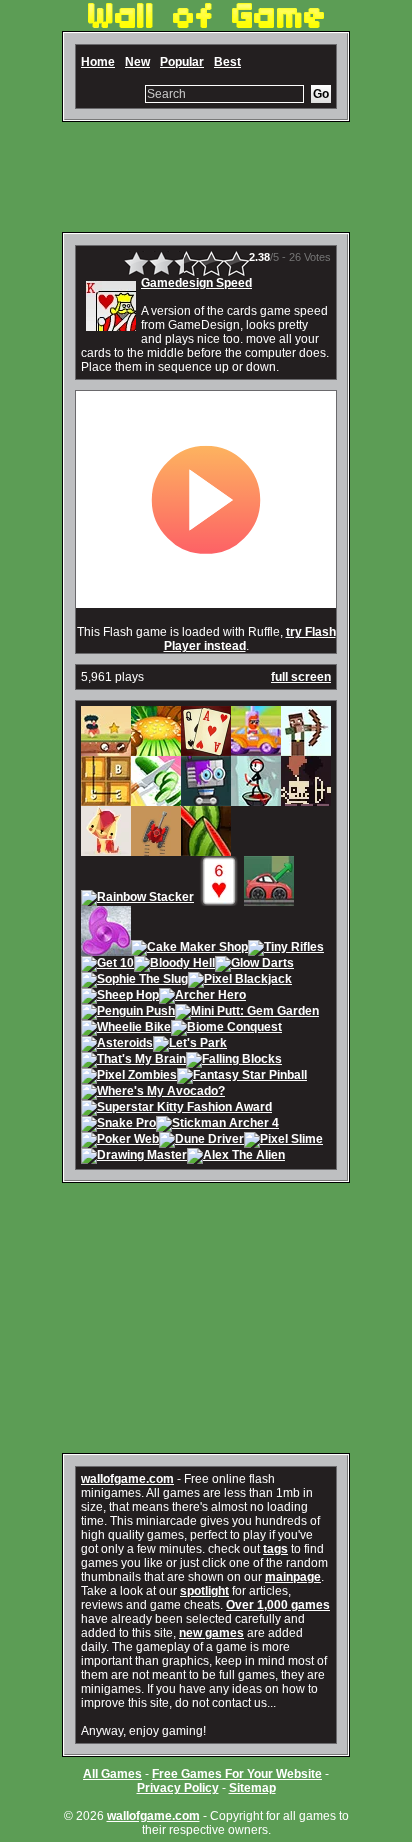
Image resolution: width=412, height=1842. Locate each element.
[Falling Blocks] (234, 1061)
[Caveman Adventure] (106, 749)
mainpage (293, 1577)
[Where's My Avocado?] (153, 1093)
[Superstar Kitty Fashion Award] (176, 1109)
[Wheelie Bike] (126, 1029)
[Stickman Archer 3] (256, 799)
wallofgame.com (127, 1479)
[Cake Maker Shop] (189, 949)
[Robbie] (206, 799)
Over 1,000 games (278, 1605)
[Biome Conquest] (226, 1029)
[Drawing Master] (134, 1157)
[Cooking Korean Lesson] (156, 749)
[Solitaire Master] (206, 749)
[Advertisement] (206, 177)
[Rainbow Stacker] (137, 899)
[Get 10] (107, 965)
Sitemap (252, 1788)
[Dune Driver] (201, 1141)
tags (275, 1549)
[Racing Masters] (256, 749)
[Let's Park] (190, 1045)
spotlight (204, 1591)
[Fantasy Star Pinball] (242, 1077)
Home (98, 62)
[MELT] (306, 799)
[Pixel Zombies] (129, 1077)
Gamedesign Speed (196, 283)
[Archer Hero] (202, 997)
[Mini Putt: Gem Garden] (247, 1013)
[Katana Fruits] (206, 849)
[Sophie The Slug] (134, 981)
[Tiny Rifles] (286, 949)
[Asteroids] (117, 1045)
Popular (182, 62)
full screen (301, 677)
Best (227, 62)
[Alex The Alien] (236, 1157)
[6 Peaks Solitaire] (219, 899)
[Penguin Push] (128, 1013)
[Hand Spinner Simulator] (106, 949)
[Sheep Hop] (120, 997)
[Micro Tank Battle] (156, 849)
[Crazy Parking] (269, 899)
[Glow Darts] (254, 965)
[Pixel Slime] (283, 1141)
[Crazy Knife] (156, 799)
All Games (112, 1774)
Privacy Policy (178, 1788)
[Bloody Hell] (174, 965)
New (137, 62)
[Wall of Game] (206, 24)
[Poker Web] (120, 1141)
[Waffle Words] (106, 799)
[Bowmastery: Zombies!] (306, 749)
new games (211, 1633)
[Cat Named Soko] (106, 849)
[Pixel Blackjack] (240, 981)
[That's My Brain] (133, 1061)
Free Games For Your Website (237, 1774)
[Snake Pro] (118, 1125)
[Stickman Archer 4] (217, 1125)
